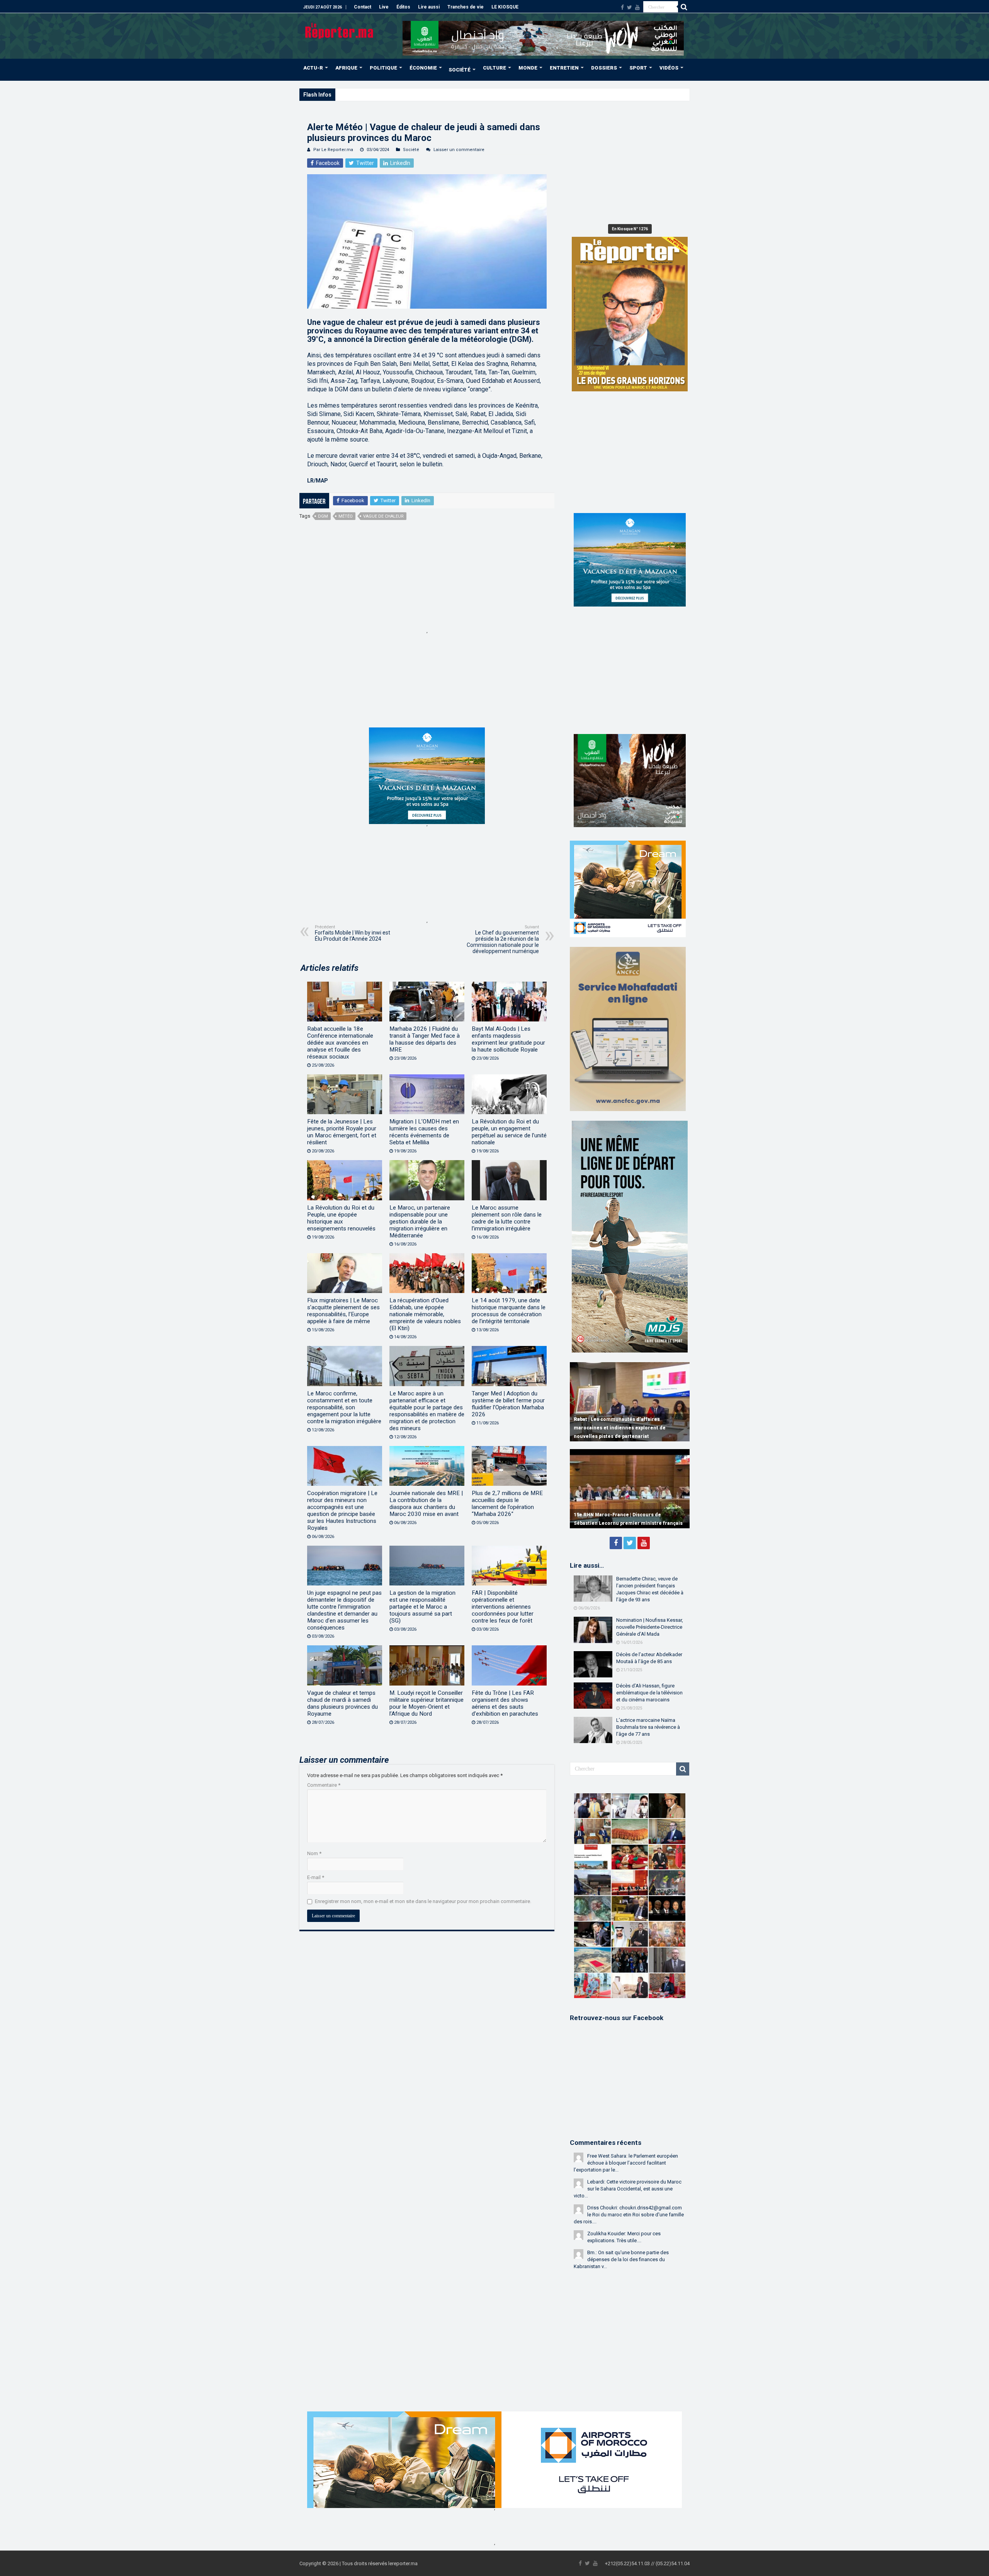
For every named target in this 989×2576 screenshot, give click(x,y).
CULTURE (494, 68)
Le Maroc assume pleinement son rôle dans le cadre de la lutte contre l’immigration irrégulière (507, 1218)
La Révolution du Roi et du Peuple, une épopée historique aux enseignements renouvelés (341, 1218)
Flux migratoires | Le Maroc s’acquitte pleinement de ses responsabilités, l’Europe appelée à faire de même (343, 1311)
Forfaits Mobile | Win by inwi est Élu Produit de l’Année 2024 (353, 933)
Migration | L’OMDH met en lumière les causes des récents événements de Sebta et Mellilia (424, 1132)
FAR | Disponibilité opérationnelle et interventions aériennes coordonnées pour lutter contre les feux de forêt (503, 1607)
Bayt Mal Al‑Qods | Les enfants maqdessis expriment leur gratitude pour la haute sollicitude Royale (508, 1039)
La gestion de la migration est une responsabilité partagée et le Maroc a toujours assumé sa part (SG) (422, 1607)
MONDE (528, 68)
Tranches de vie (466, 7)
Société (411, 150)
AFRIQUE (346, 68)
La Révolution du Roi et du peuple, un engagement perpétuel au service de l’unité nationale (509, 1132)
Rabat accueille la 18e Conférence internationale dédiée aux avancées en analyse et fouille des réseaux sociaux (340, 1043)
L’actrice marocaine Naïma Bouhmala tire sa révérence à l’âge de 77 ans (648, 1727)
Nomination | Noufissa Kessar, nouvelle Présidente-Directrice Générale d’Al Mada (650, 1627)
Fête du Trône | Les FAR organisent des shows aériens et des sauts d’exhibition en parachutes (505, 1703)
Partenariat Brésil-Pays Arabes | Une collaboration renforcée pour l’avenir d (422, 94)
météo (346, 516)
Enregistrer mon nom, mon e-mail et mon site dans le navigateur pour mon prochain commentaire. (423, 1901)
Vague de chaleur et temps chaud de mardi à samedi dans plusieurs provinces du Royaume (342, 1703)
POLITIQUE (383, 68)
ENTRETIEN (564, 68)
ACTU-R (313, 68)
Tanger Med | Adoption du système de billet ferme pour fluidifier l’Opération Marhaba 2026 (508, 1404)
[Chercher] (684, 7)
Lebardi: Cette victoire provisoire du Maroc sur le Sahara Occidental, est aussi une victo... (628, 2189)
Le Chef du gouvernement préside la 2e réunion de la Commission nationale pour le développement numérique (503, 939)
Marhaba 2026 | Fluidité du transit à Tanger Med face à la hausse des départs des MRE (425, 1039)
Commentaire (324, 1785)
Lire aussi (429, 7)
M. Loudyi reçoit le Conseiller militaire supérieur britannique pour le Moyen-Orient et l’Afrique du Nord (427, 1703)
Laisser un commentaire (459, 150)
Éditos (403, 7)
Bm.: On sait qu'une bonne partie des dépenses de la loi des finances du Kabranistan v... (621, 2259)
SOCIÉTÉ (460, 70)
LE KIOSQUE (505, 7)
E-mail (316, 1877)
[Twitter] (630, 7)
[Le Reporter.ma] (340, 30)
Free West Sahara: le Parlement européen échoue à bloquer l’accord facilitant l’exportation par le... (626, 2163)
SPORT (638, 68)
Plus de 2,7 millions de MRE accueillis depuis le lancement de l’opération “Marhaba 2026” (507, 1504)
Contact (363, 7)
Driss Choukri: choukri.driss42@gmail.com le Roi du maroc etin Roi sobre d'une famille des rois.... (629, 2215)
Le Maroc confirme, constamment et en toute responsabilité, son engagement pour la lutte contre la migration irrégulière (344, 1407)
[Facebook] (622, 7)
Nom (314, 1853)
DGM (323, 516)
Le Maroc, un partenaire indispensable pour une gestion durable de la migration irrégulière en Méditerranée (420, 1222)
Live (384, 7)
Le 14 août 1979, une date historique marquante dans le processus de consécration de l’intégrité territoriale (509, 1311)
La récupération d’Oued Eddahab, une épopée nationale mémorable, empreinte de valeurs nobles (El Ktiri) (425, 1314)
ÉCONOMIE (423, 68)
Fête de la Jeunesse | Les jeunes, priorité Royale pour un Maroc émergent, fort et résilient (342, 1132)
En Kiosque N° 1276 (630, 229)
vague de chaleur (383, 516)
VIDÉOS (669, 68)
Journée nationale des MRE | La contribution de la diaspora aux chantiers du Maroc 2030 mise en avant (426, 1504)
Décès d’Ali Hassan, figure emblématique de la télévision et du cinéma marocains (649, 1693)
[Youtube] (637, 7)
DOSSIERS (604, 68)
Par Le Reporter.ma (333, 150)
